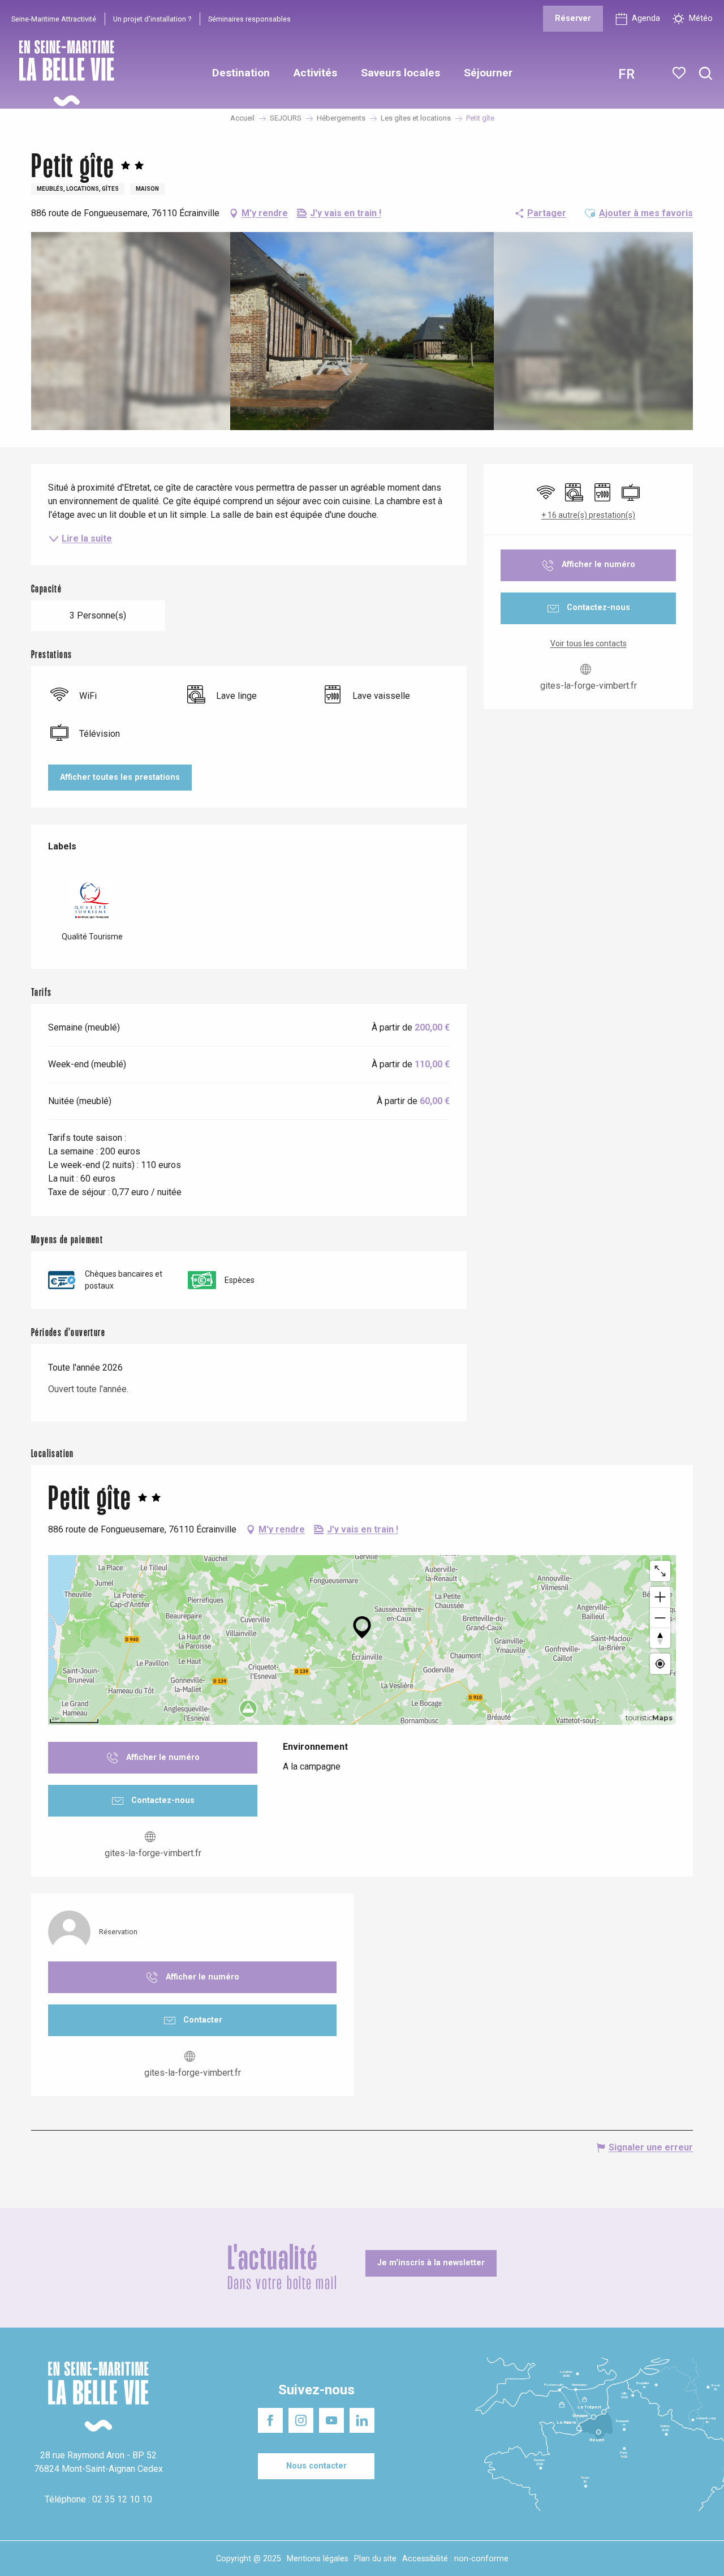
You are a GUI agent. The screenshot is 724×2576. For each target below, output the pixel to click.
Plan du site (375, 2559)
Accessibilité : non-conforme (455, 2559)
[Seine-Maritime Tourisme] (62, 73)
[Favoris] (680, 73)
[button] (706, 74)
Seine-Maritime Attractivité (54, 19)
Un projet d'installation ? (152, 19)
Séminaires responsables (249, 19)
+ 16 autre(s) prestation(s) (588, 515)
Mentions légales (318, 2559)
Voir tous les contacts (589, 643)
